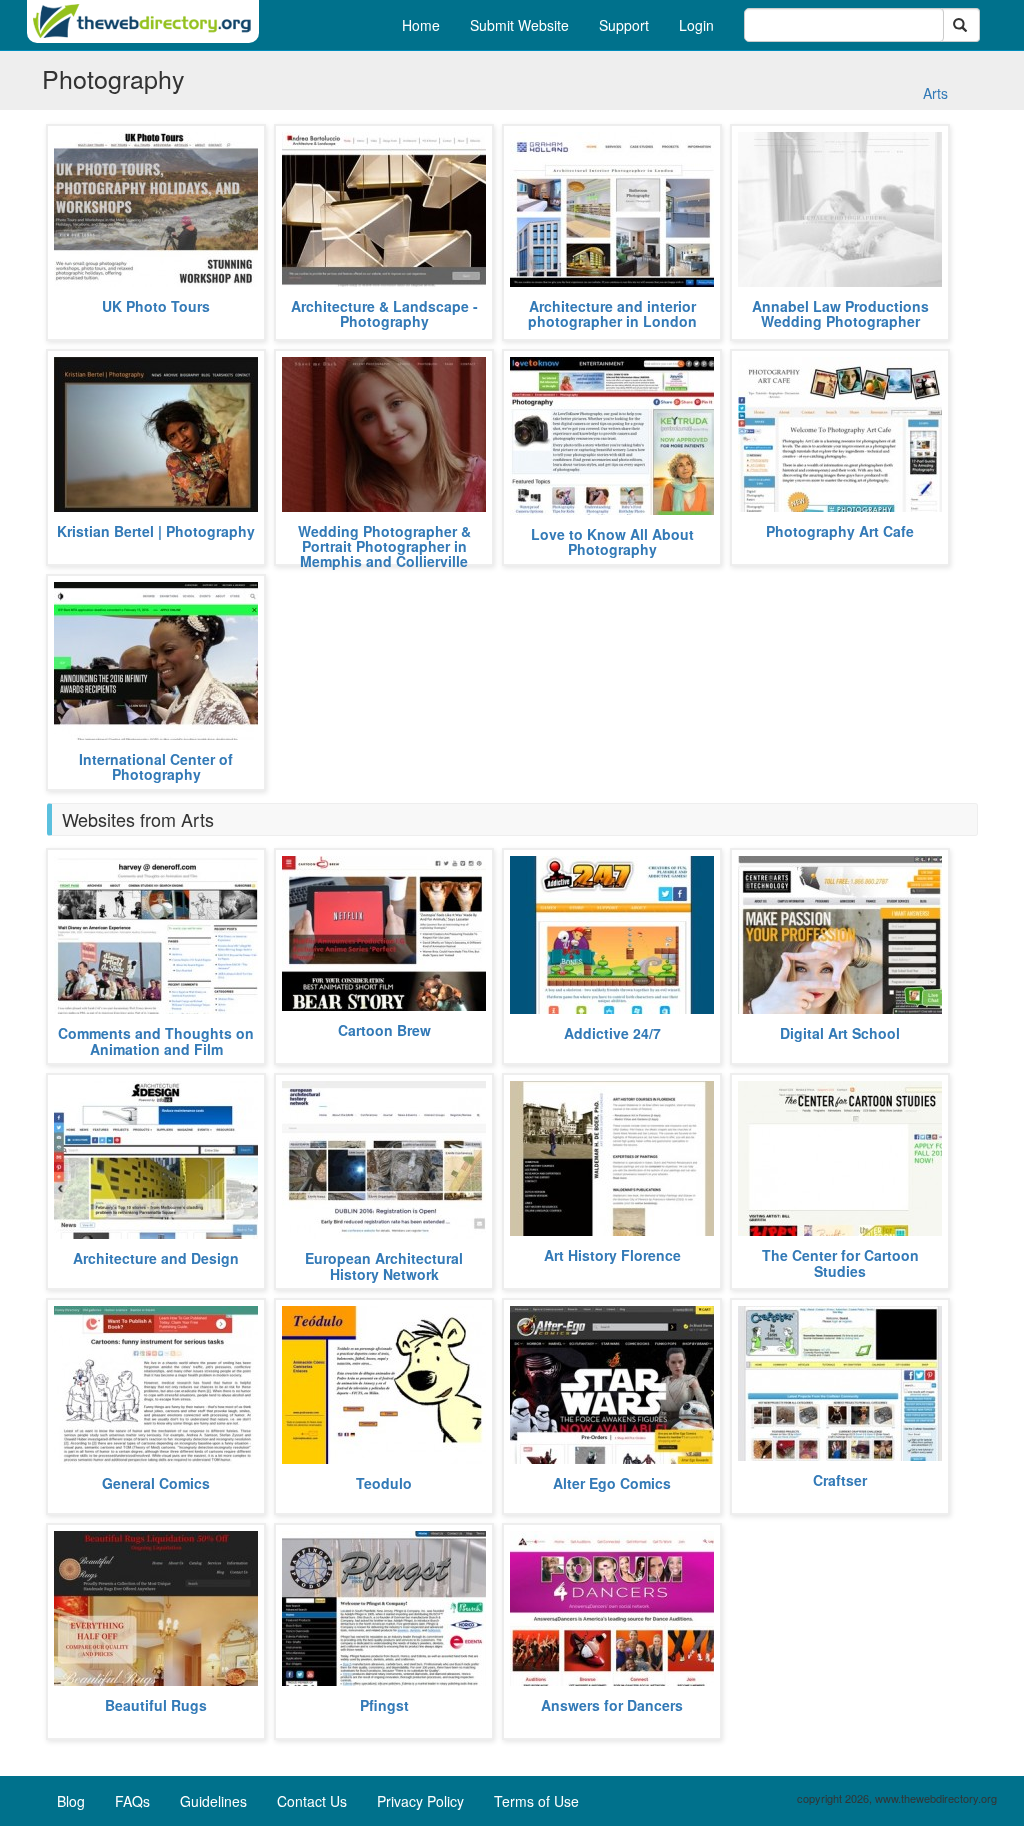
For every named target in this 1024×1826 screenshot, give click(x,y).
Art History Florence (612, 1255)
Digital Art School (840, 1033)
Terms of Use (536, 1801)
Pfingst (384, 1705)
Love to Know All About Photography (612, 541)
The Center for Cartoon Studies (840, 1262)
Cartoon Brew (384, 1030)
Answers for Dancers (612, 1705)
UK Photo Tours (156, 306)
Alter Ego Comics (612, 1483)
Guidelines (213, 1801)
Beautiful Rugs (156, 1705)
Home (421, 25)
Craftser (840, 1480)
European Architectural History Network (384, 1265)
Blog (71, 1801)
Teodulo (384, 1483)
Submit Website (519, 25)
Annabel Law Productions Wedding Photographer (840, 313)
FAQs (132, 1801)
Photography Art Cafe (840, 531)
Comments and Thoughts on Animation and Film (156, 1040)
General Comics (156, 1483)
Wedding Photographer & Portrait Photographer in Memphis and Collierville (384, 546)
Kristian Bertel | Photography (156, 531)
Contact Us (312, 1801)
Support (624, 25)
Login (696, 25)
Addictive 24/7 (612, 1033)
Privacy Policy (420, 1801)
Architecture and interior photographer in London (612, 313)
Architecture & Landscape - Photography (384, 313)
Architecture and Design (156, 1258)
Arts (935, 93)
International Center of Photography (156, 766)
